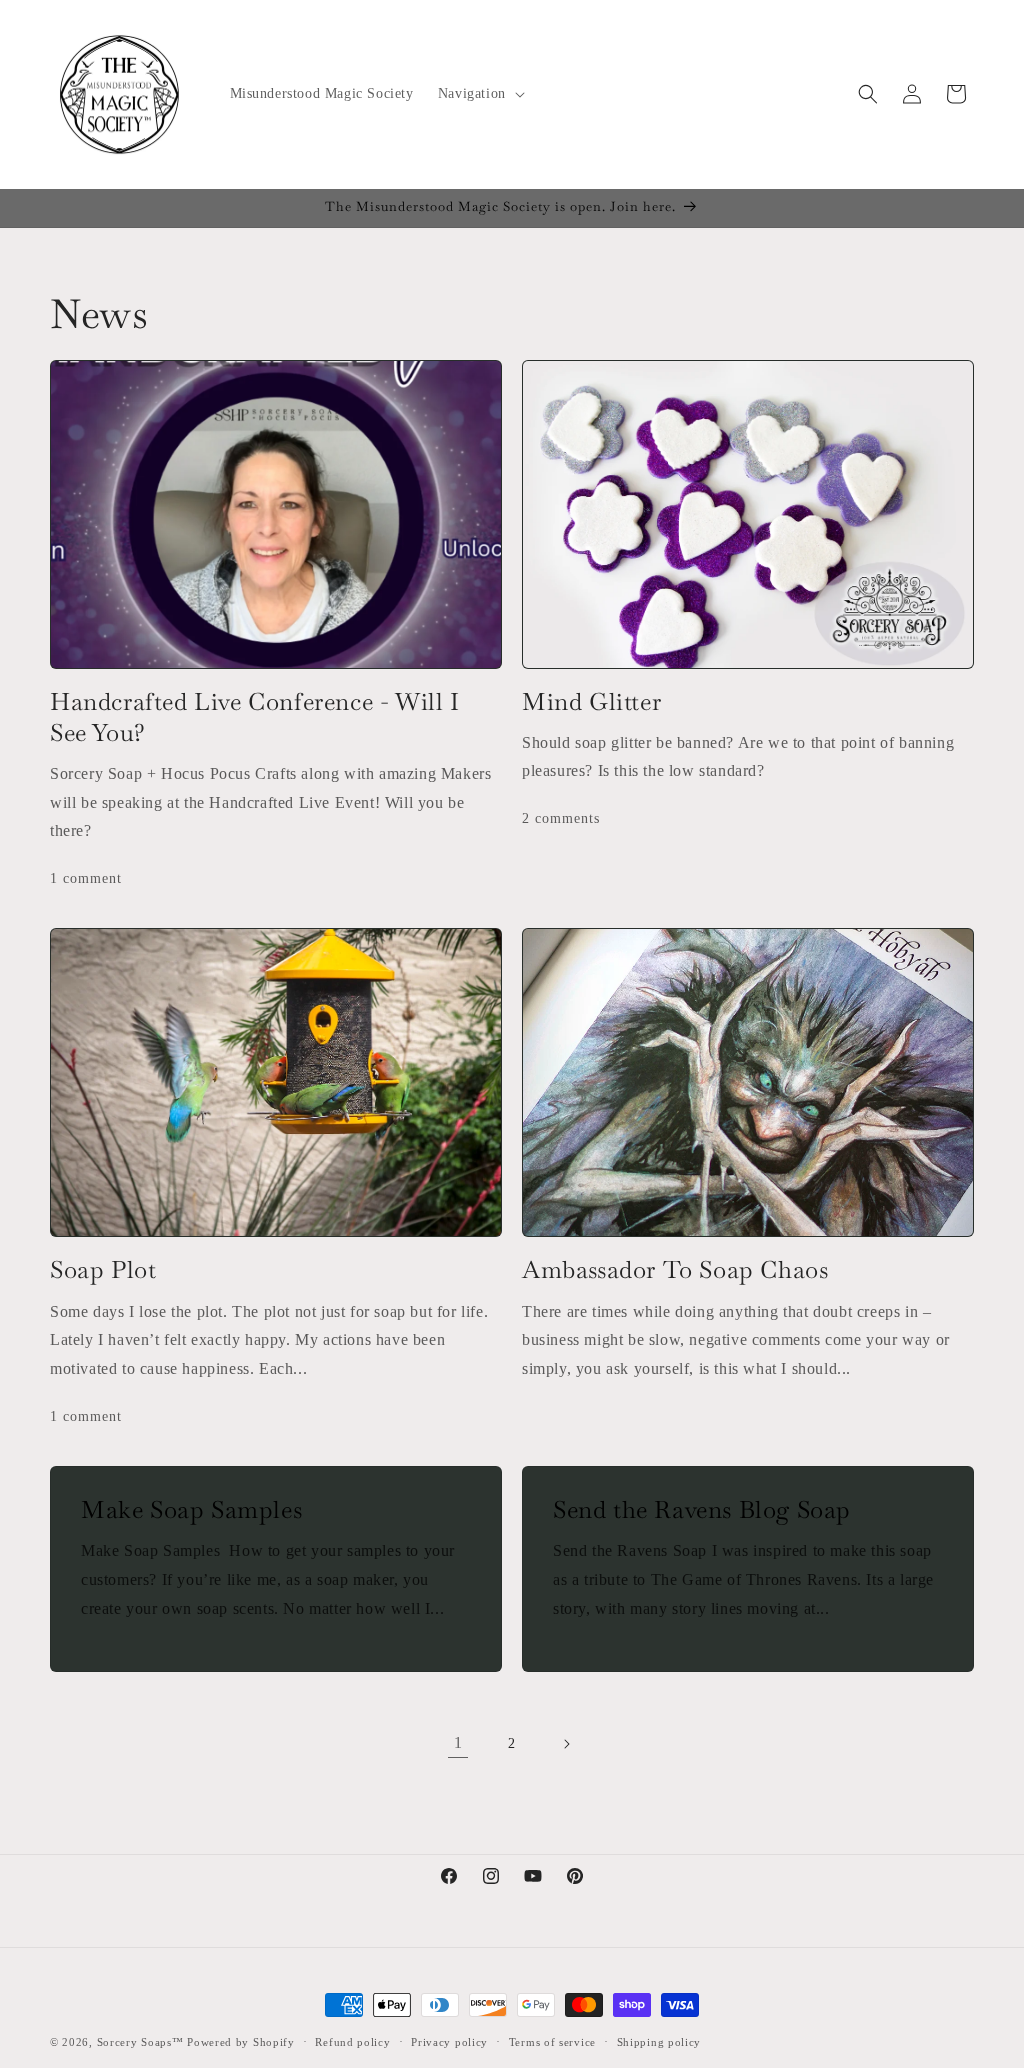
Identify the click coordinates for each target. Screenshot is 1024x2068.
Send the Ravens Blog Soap (702, 1509)
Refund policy (352, 2042)
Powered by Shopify (241, 2042)
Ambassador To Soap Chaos (675, 1269)
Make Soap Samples (191, 1509)
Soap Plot (103, 1269)
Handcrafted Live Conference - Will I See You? (255, 717)
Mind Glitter (591, 701)
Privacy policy (449, 2042)
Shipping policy (659, 2042)
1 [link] (458, 1742)
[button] (479, 94)
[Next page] (566, 1744)
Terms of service (552, 2042)
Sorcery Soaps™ (140, 2042)
